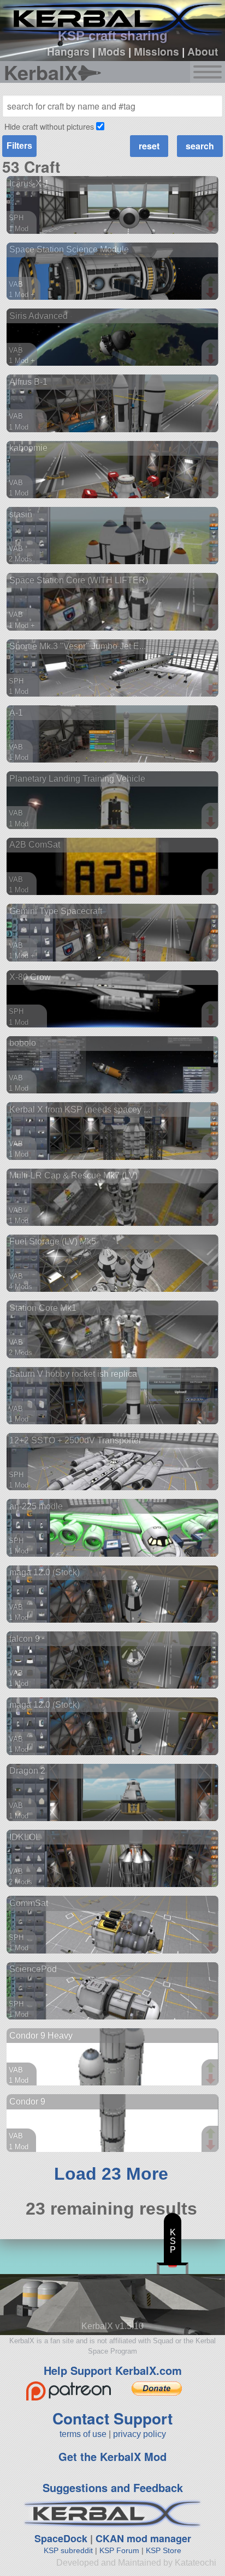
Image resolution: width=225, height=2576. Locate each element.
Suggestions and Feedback (113, 2487)
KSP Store (164, 2550)
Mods (112, 51)
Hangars (68, 51)
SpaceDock (61, 2538)
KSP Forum (119, 2550)
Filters (19, 146)
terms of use (83, 2434)
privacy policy (140, 2434)
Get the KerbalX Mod (112, 2456)
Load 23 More (111, 2174)
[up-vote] (212, 216)
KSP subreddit (68, 2550)
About (203, 51)
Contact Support (112, 2418)
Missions (156, 51)
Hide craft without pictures (49, 126)
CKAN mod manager (143, 2538)
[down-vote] (212, 227)
